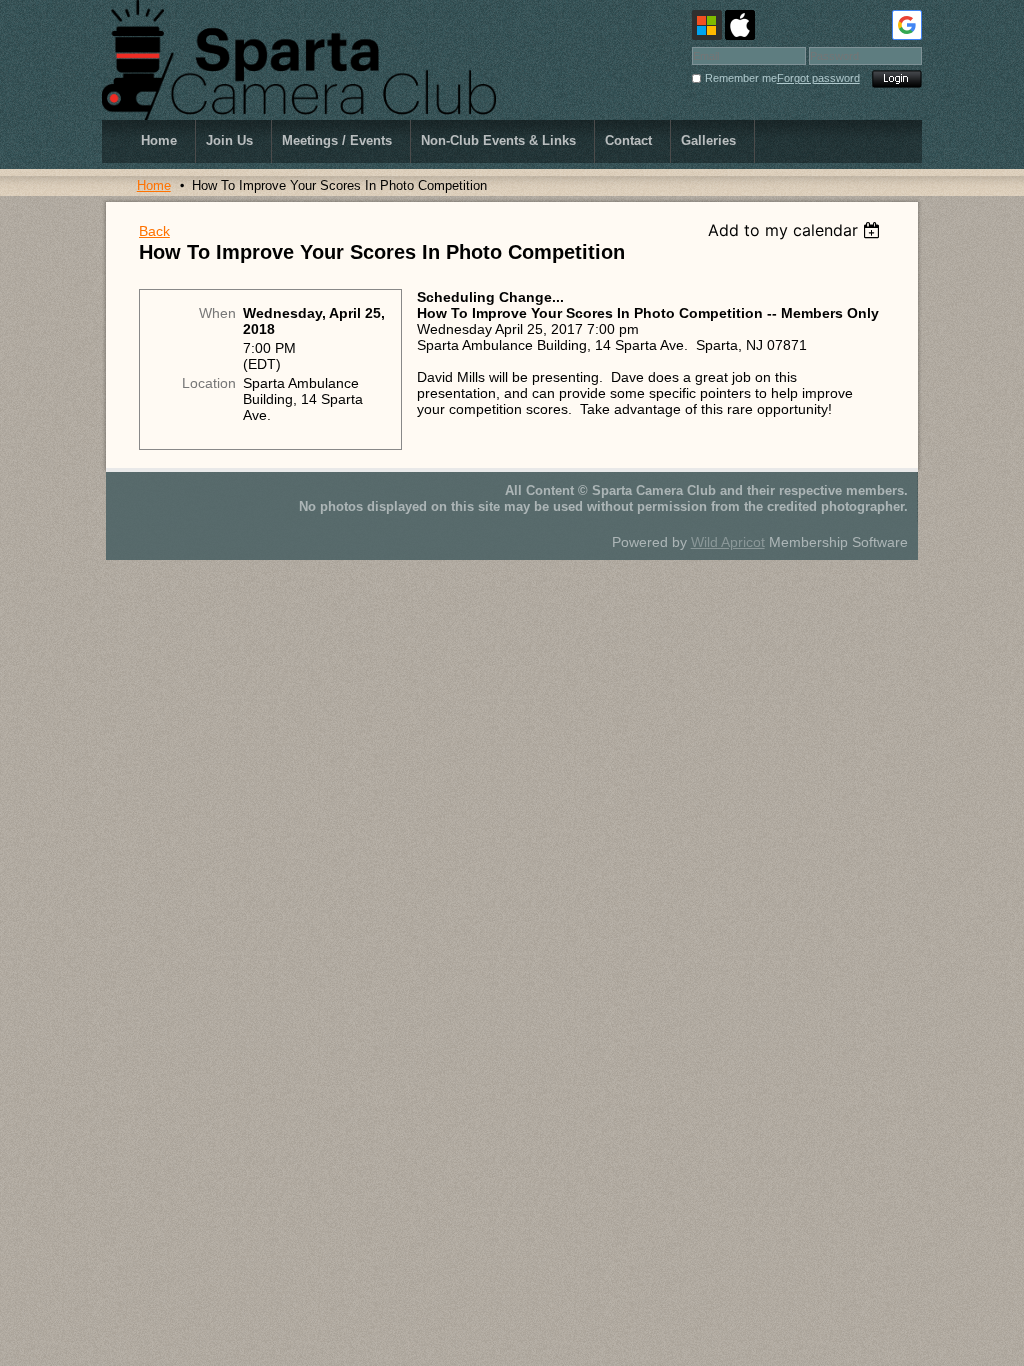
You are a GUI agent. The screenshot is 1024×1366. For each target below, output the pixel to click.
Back (154, 231)
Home (154, 185)
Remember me (740, 78)
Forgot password (818, 78)
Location (209, 383)
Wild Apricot (728, 542)
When (217, 313)
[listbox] (796, 230)
